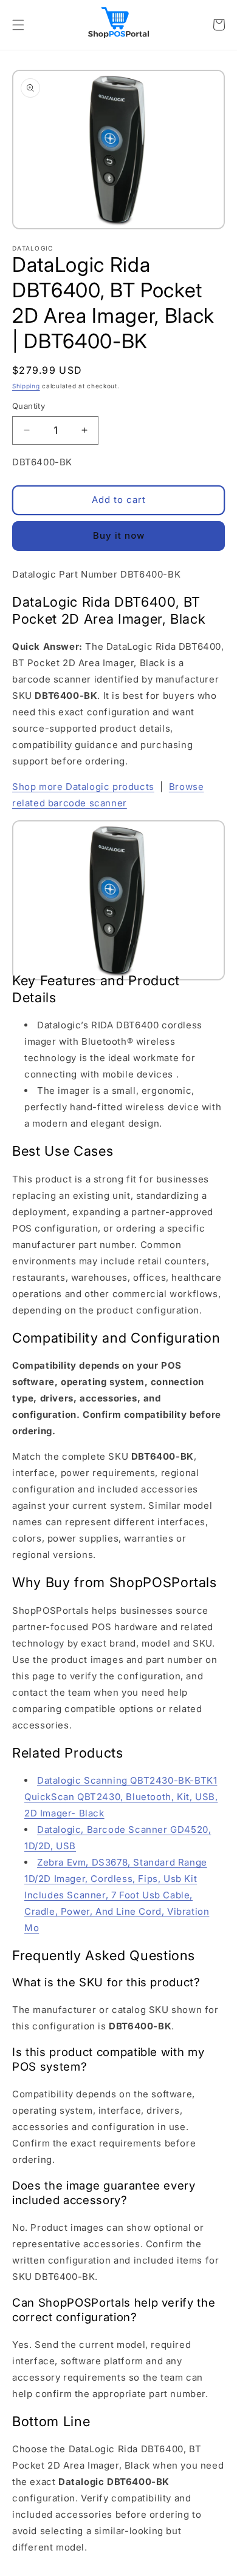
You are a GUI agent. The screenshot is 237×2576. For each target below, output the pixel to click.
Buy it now (119, 535)
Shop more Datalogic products (83, 787)
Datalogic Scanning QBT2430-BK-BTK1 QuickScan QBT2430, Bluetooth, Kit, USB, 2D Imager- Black (121, 1797)
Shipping (26, 386)
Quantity (29, 406)
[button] (18, 25)
